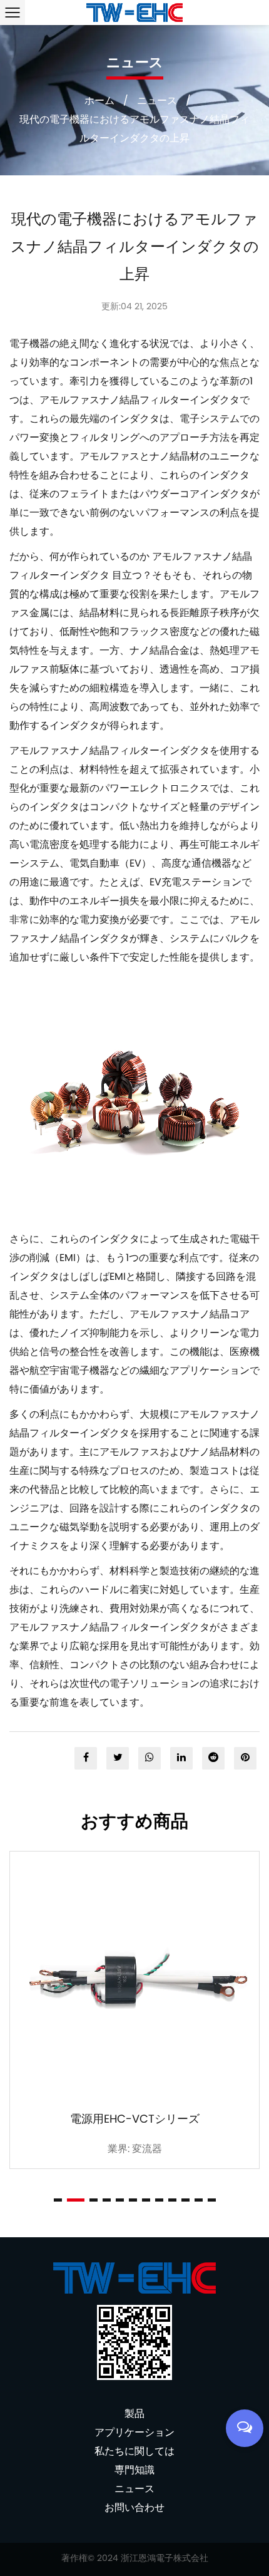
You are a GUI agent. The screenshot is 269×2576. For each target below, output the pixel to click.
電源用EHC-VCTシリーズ (135, 2120)
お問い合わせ (134, 2508)
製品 (134, 2414)
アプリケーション (134, 2433)
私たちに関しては (134, 2452)
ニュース (157, 101)
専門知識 (134, 2471)
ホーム (99, 101)
